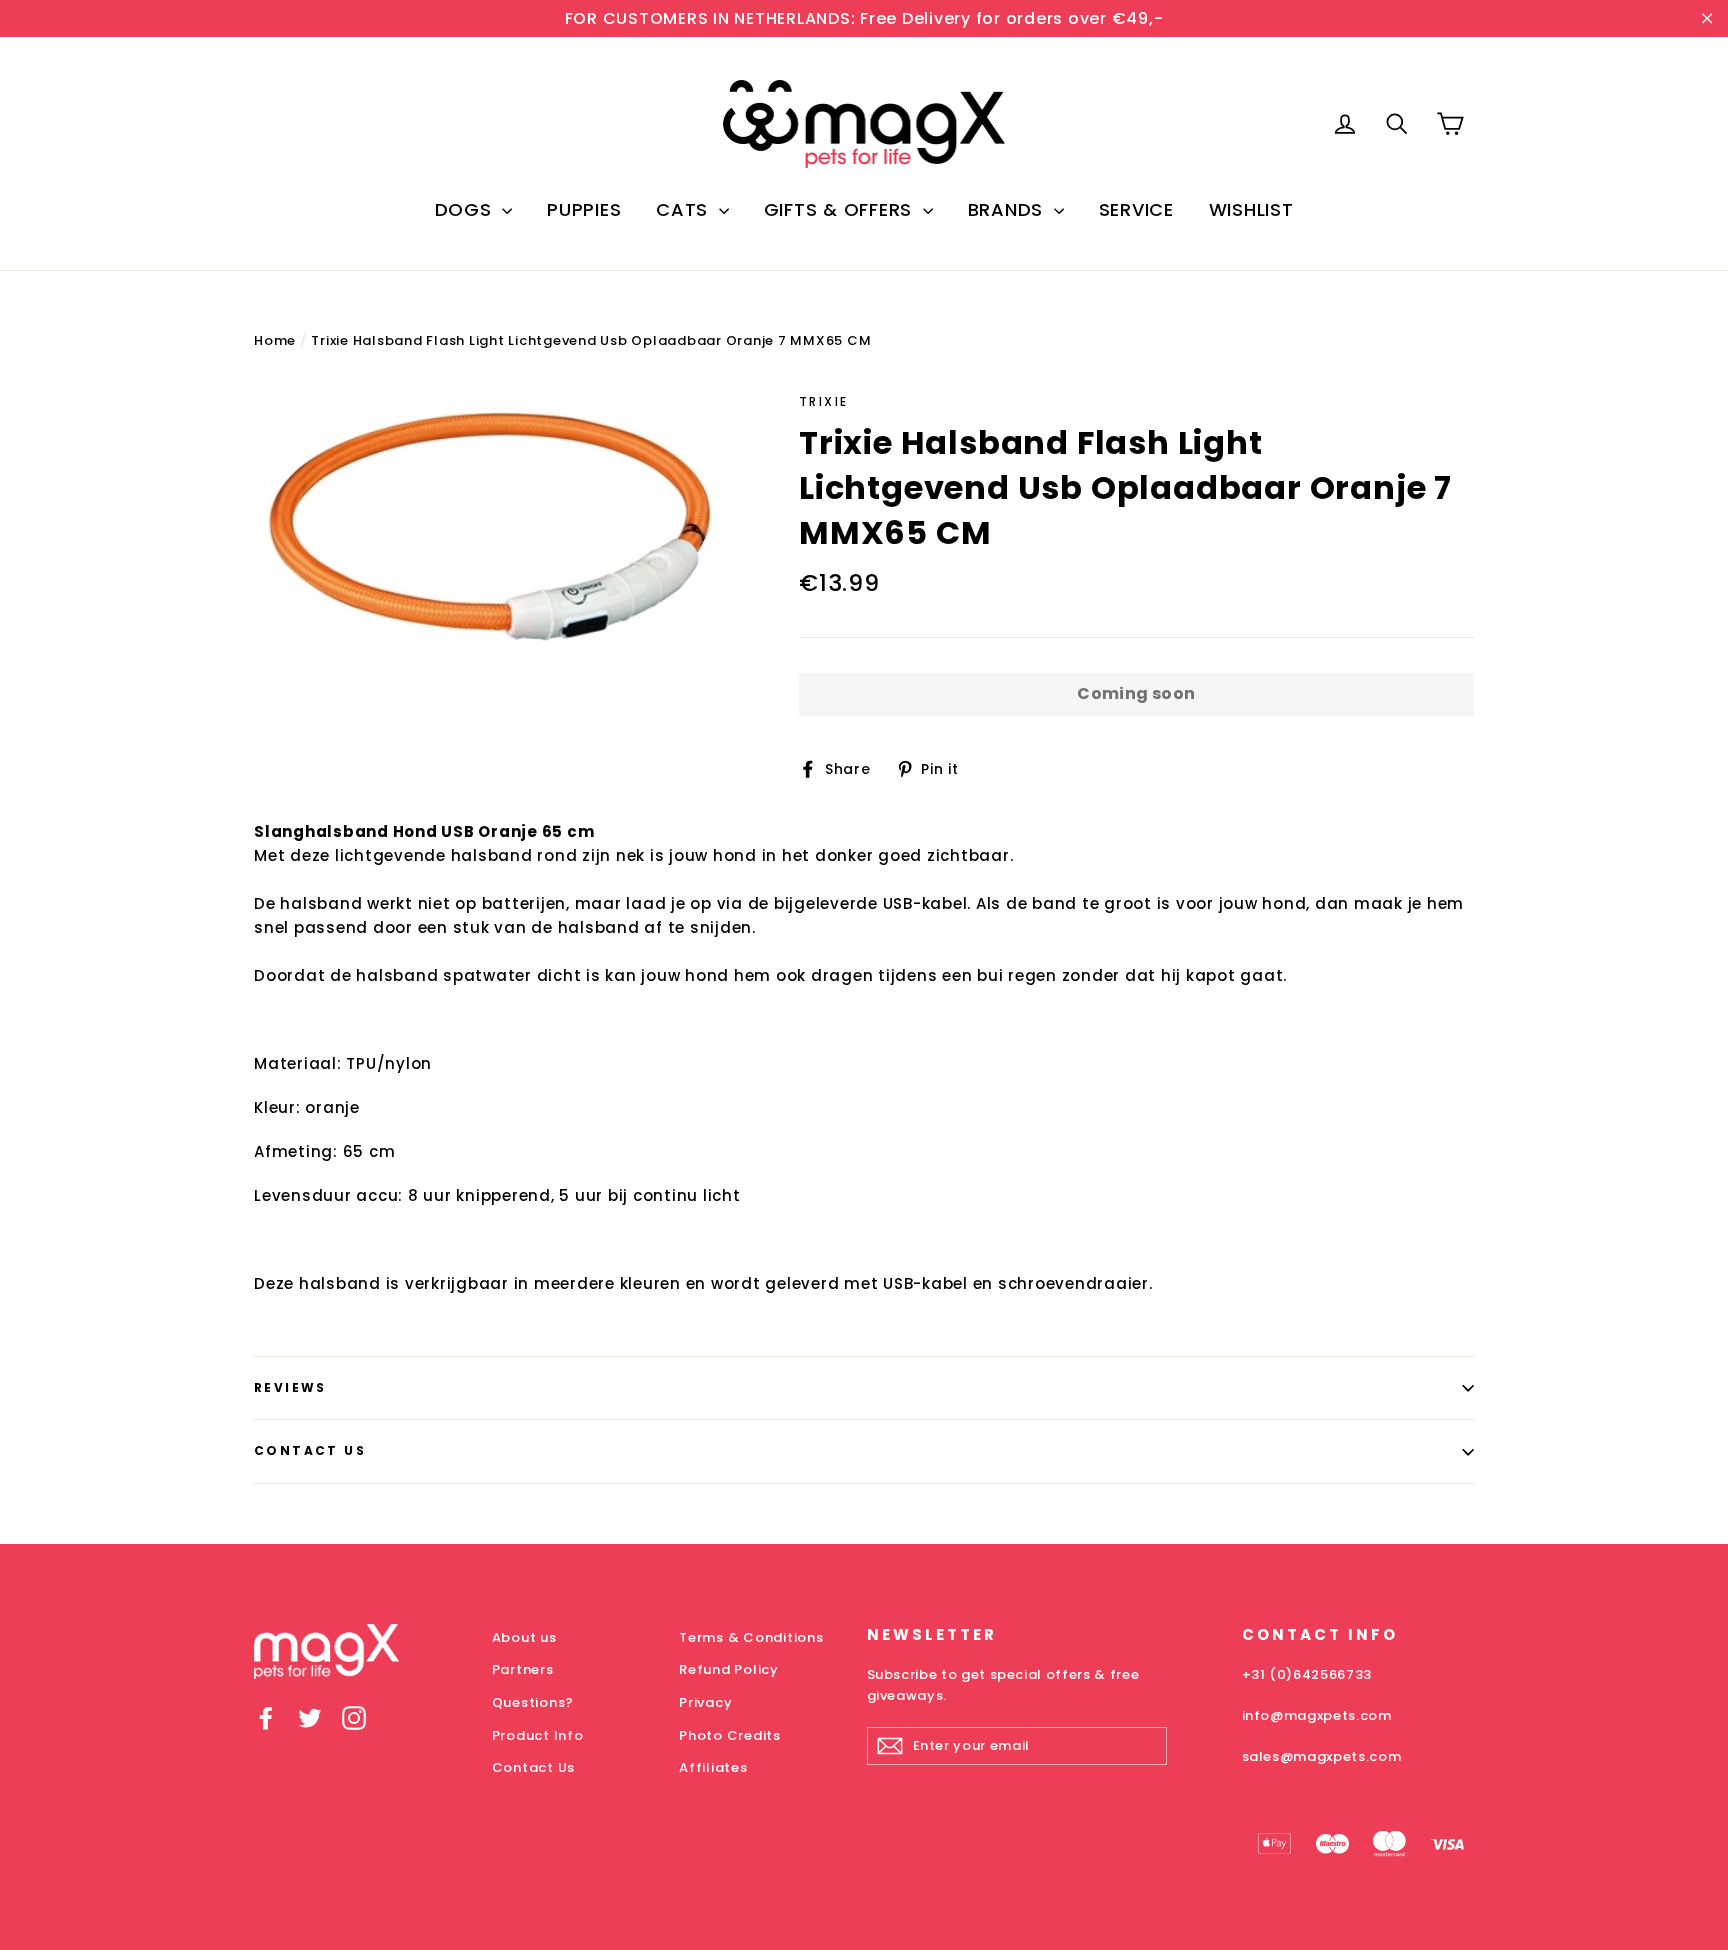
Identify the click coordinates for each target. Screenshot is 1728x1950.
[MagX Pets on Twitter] (310, 1718)
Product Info (538, 1735)
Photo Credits (730, 1735)
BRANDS (1008, 209)
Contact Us (310, 1450)
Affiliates (713, 1767)
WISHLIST (1251, 209)
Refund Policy (729, 1669)
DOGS (466, 209)
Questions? (533, 1702)
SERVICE (1136, 209)
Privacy (705, 1702)
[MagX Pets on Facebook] (266, 1718)
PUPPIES (584, 209)
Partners (523, 1669)
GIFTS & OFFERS (841, 209)
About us (524, 1637)
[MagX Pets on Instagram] (354, 1718)
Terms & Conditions (751, 1637)
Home (275, 340)
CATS (685, 209)
